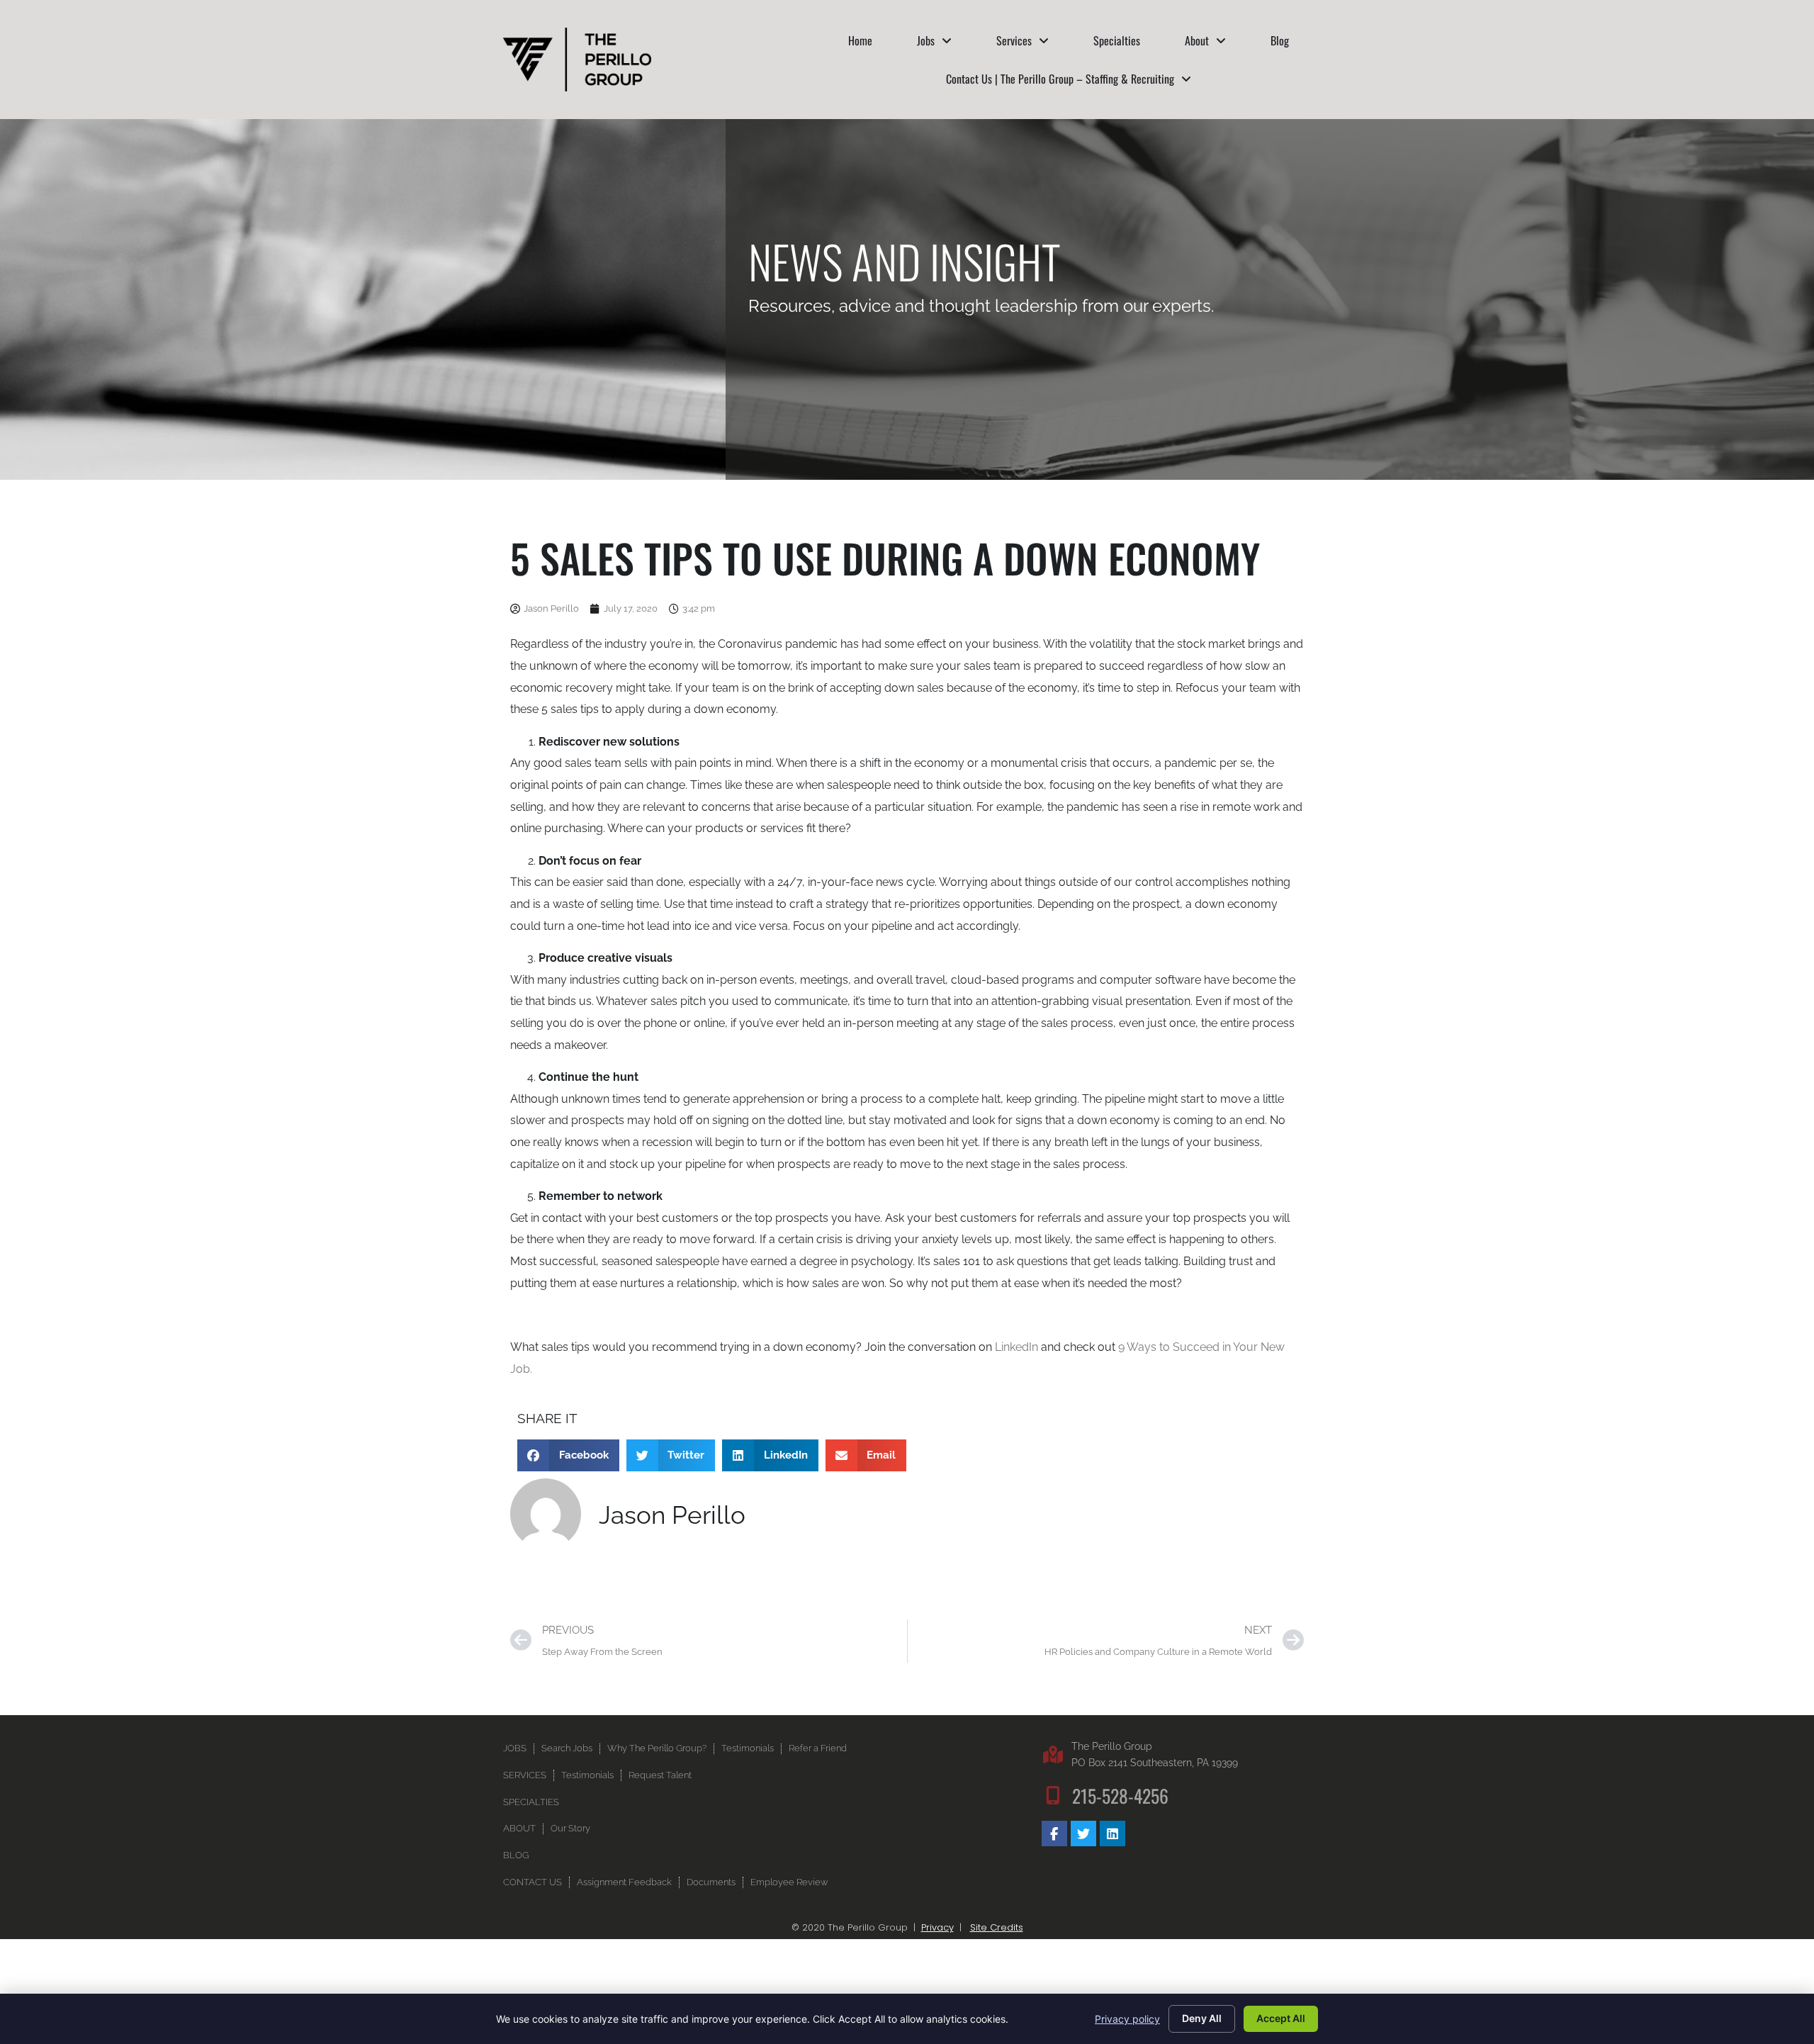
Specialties (1117, 40)
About (1197, 40)
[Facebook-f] (1054, 1834)
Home (860, 40)
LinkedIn (1016, 1347)
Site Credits (997, 1927)
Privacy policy (1127, 2019)
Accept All (1281, 2018)
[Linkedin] (1112, 1834)
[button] (568, 1455)
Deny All (1202, 2018)
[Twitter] (1083, 1834)
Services (1014, 40)
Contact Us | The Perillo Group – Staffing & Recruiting (1060, 79)
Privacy (937, 1927)
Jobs (926, 40)
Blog (1280, 40)
